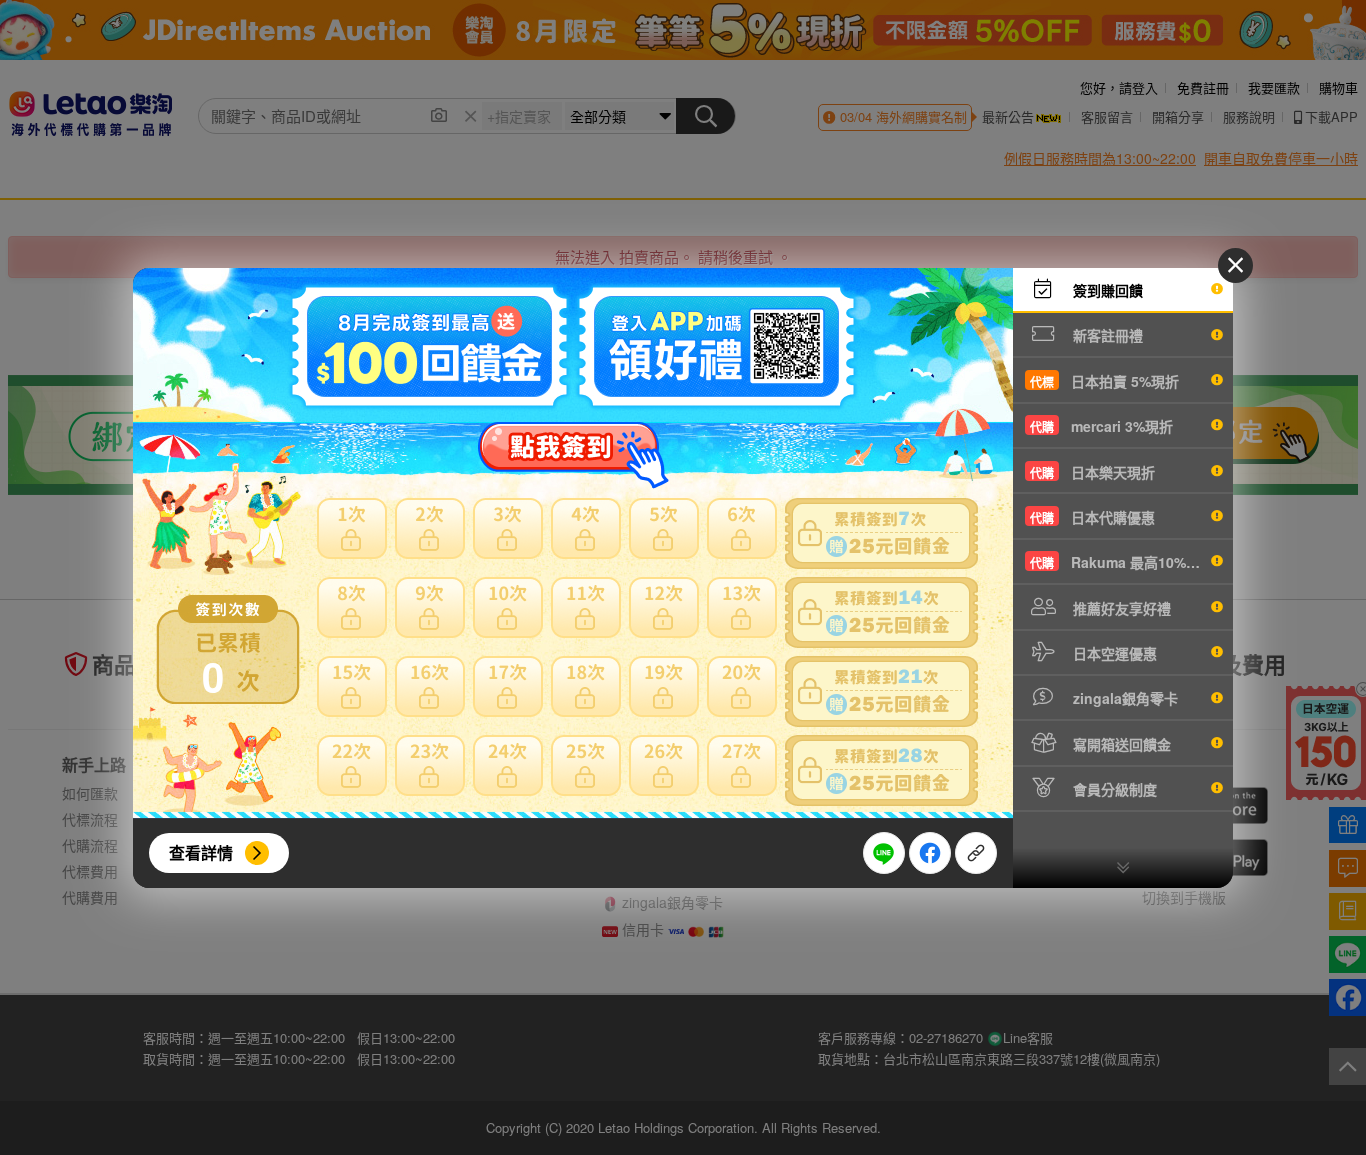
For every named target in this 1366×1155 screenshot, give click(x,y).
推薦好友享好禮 (1120, 608)
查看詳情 (201, 852)
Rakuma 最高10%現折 (1122, 562)
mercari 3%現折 (1101, 426)
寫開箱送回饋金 (1120, 744)
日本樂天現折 (1092, 472)
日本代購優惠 (1092, 517)
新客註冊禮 (1106, 335)
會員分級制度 (1113, 789)
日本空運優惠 (1113, 653)
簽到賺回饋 (1106, 290)
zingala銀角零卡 (1123, 698)
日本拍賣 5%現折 (1104, 381)
